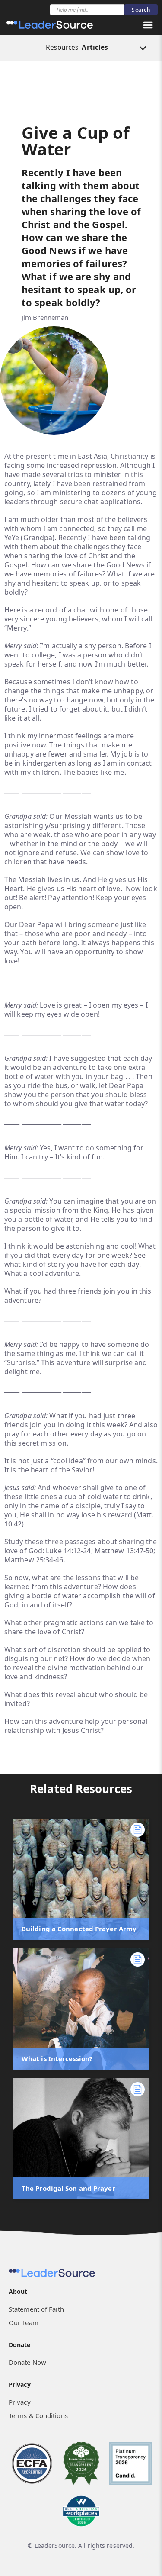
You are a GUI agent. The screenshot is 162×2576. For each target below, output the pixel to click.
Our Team (24, 2322)
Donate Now (27, 2362)
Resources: (77, 47)
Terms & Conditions (38, 2415)
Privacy (20, 2402)
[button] (148, 25)
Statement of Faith (36, 2309)
